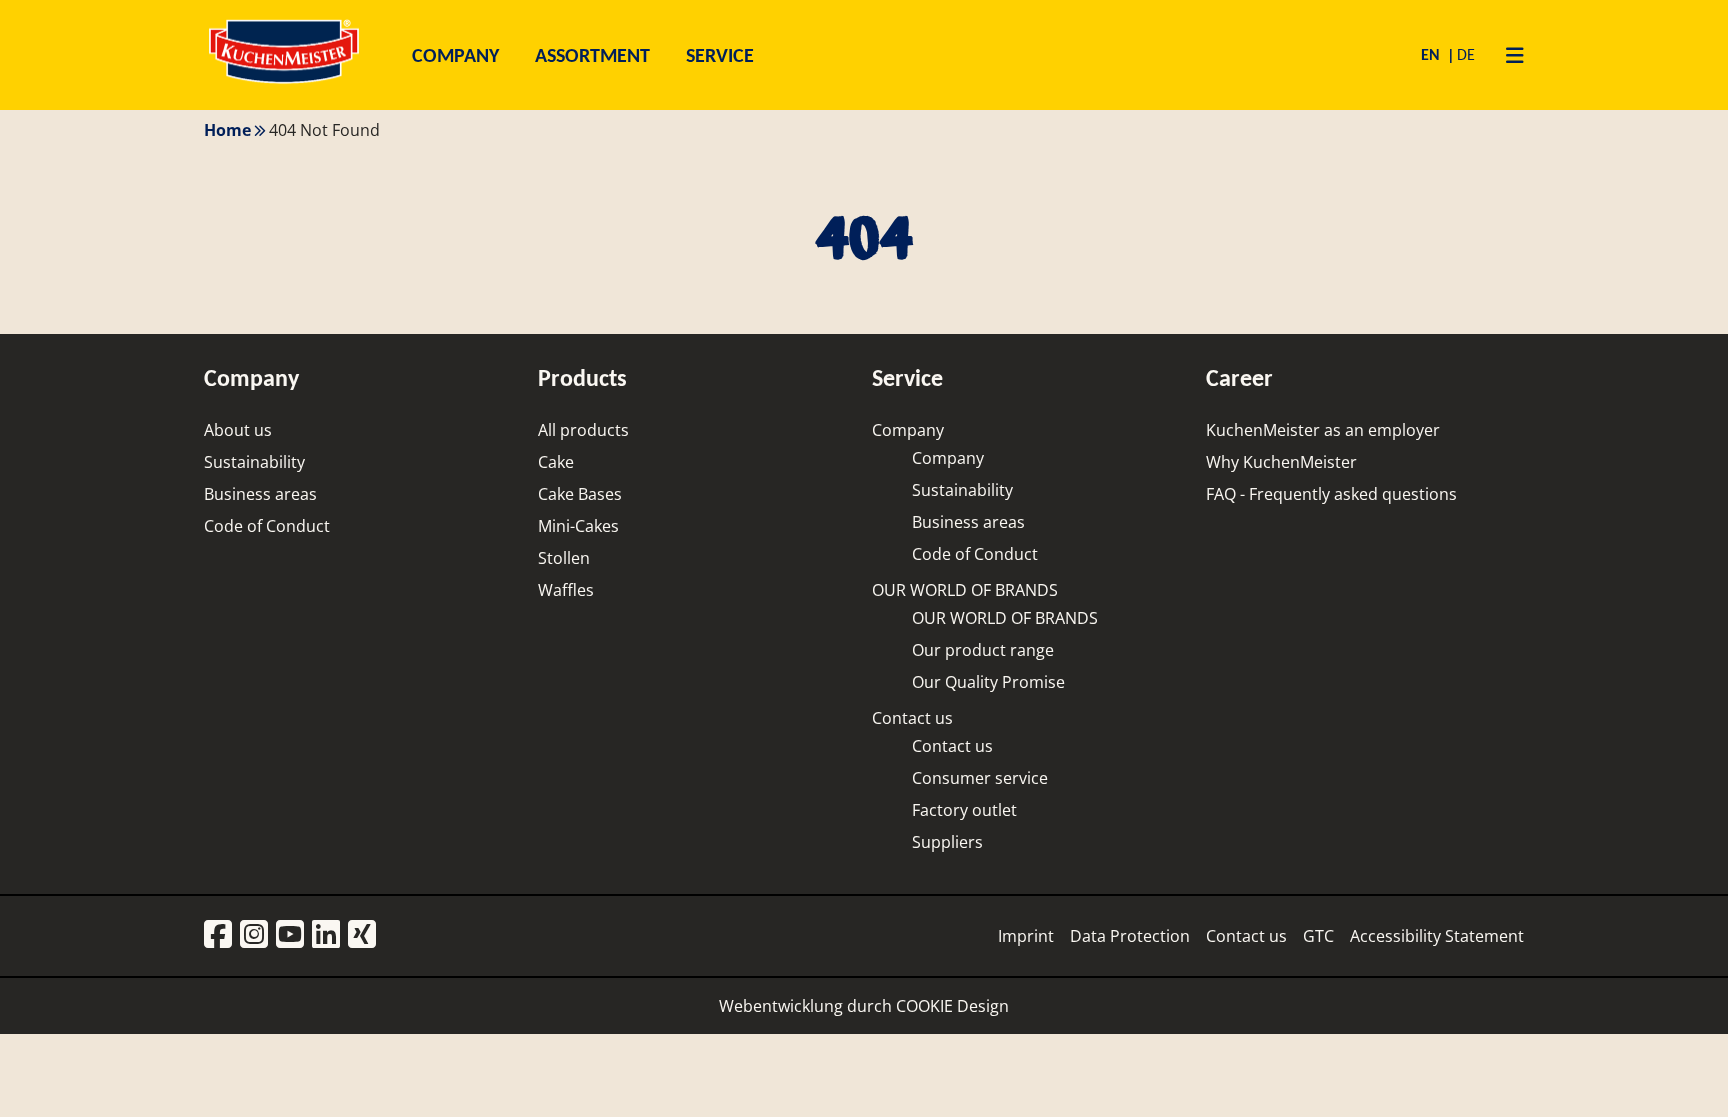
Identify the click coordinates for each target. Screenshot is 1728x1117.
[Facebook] (218, 935)
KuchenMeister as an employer (1323, 430)
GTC (1318, 936)
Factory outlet (964, 810)
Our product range (983, 650)
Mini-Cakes (578, 526)
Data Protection (1130, 936)
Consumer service (980, 778)
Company (908, 430)
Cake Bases (580, 494)
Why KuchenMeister (1281, 462)
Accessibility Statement (1437, 936)
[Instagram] (254, 935)
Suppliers (947, 842)
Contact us (912, 718)
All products (583, 430)
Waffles (566, 590)
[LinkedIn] (326, 935)
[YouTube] (290, 935)
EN (1432, 54)
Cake (556, 462)
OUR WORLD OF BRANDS (965, 590)
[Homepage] (284, 82)
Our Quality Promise (988, 682)
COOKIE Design (952, 1006)
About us (238, 430)
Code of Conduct (267, 526)
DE (1466, 54)
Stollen (564, 558)
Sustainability (254, 462)
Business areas (260, 494)
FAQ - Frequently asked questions (1331, 494)
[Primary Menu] (1507, 55)
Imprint (1026, 936)
